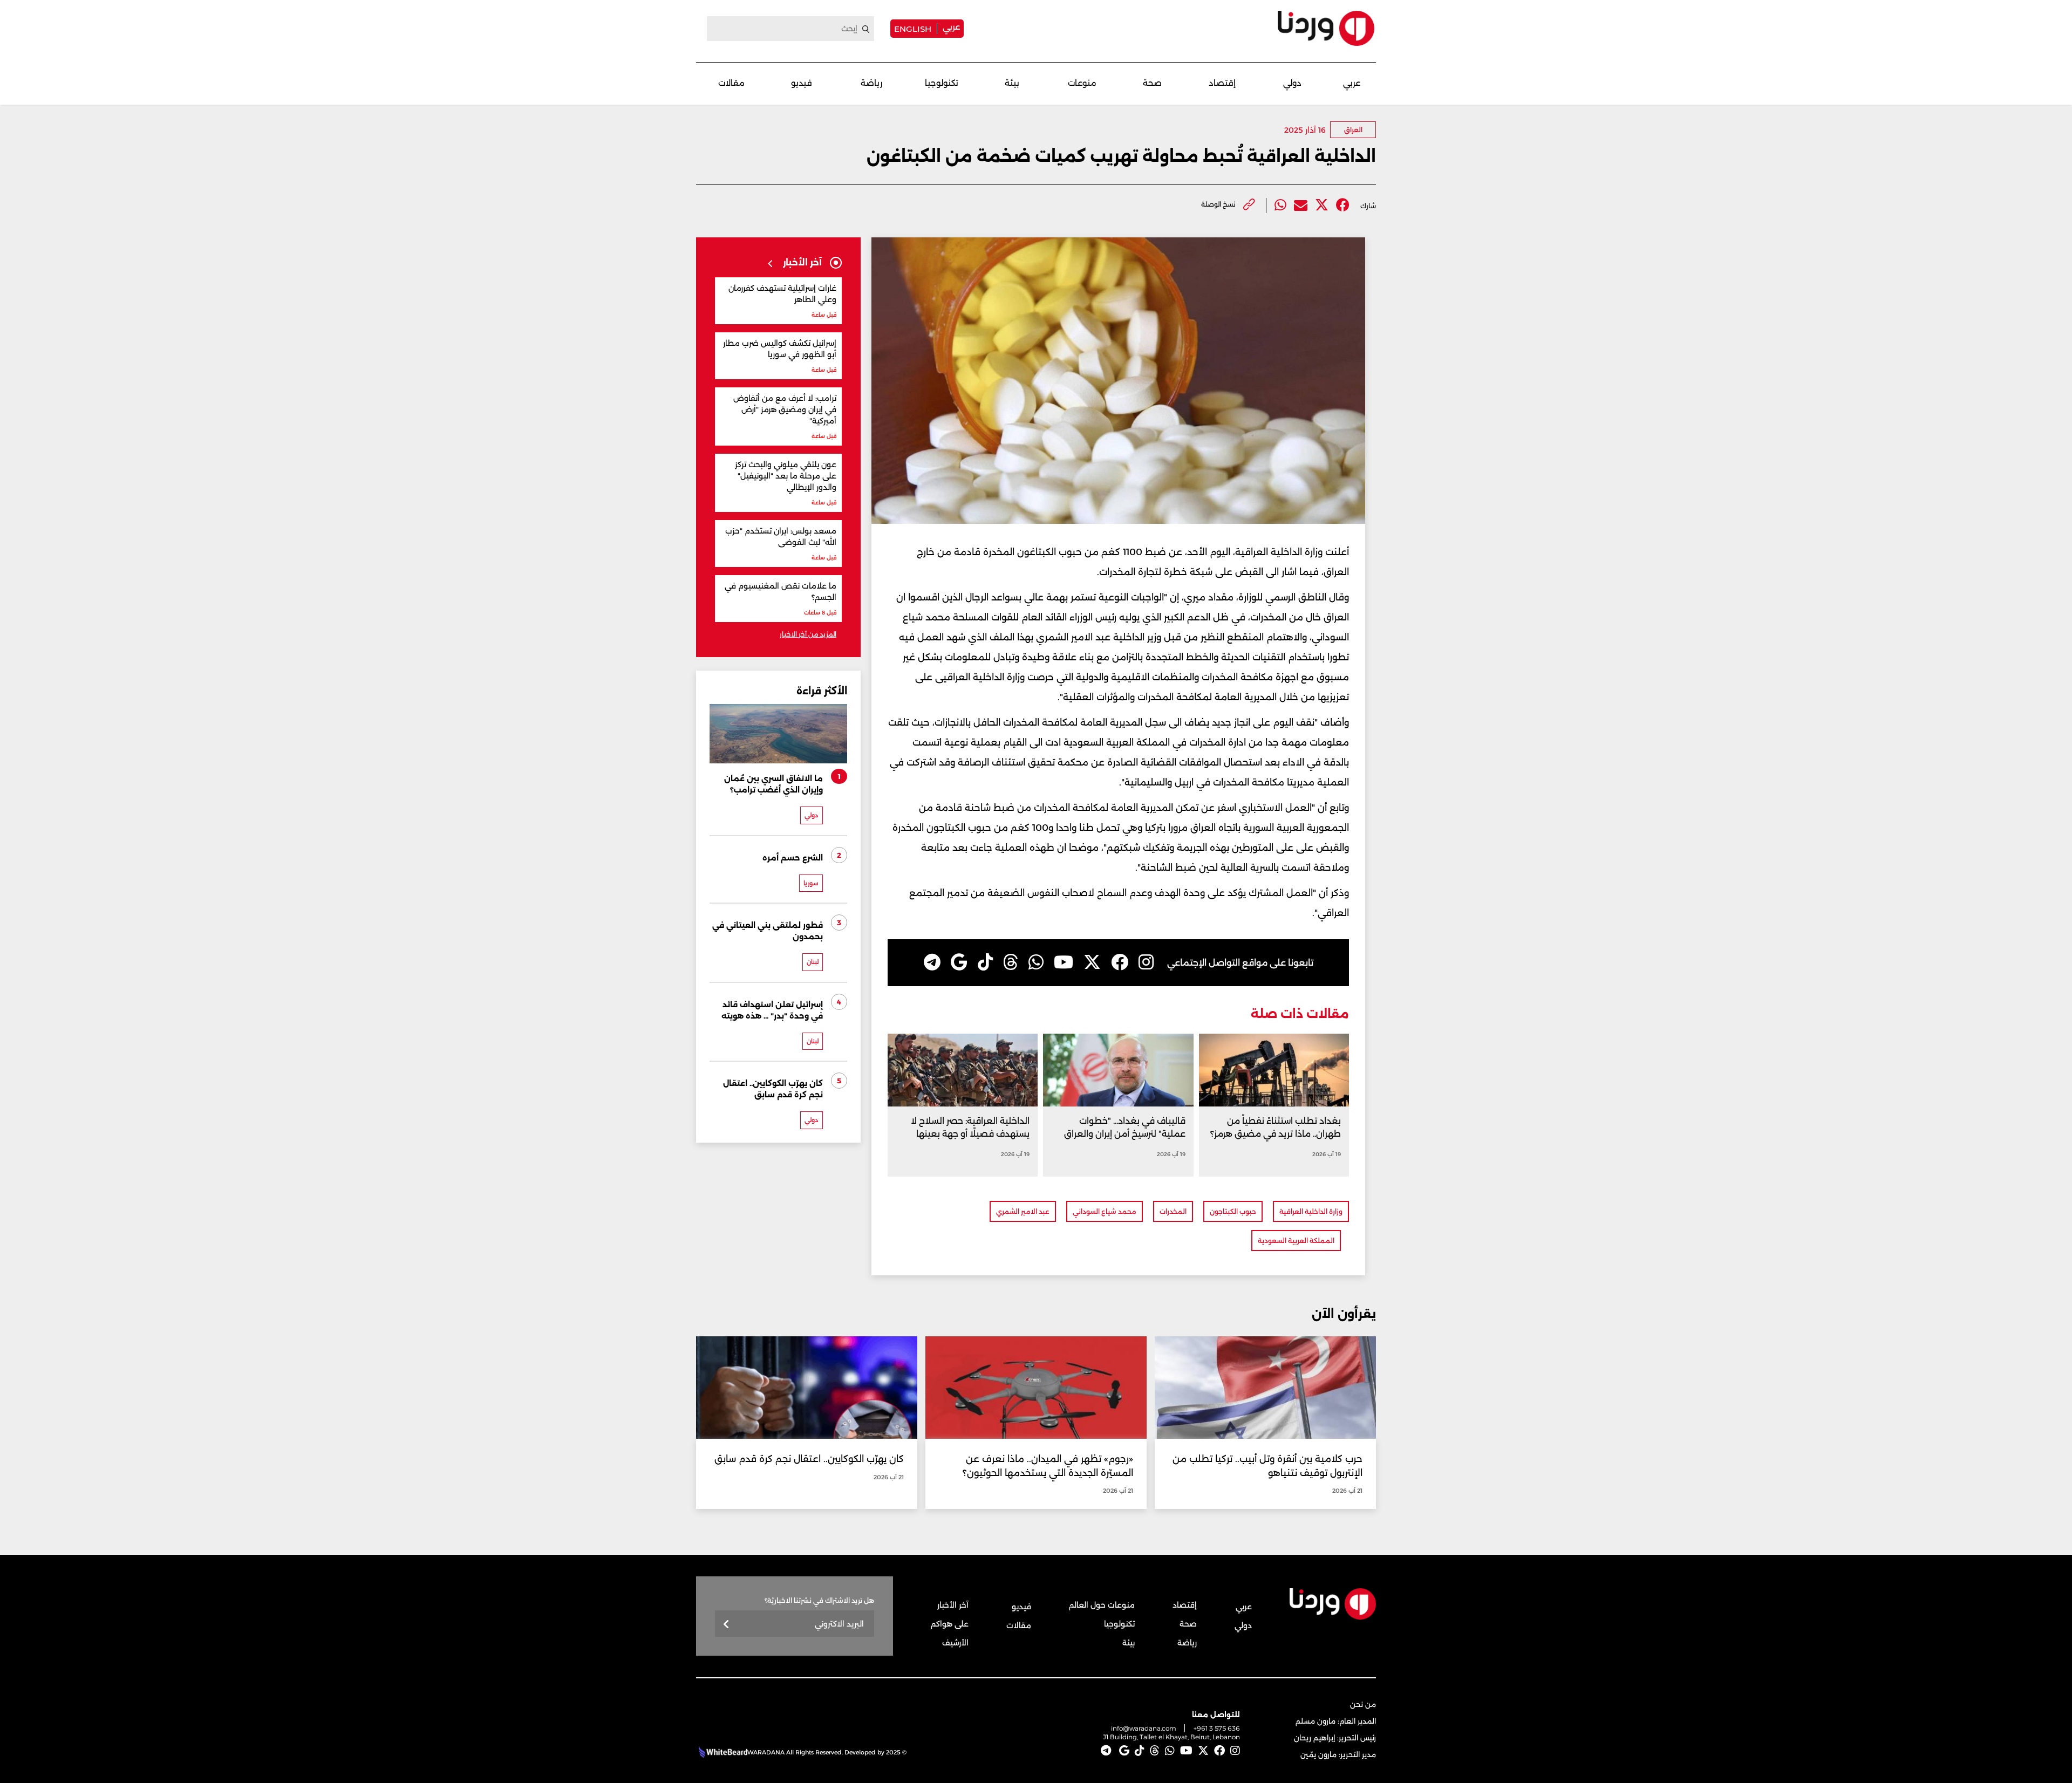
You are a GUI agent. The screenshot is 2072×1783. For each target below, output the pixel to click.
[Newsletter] (727, 1625)
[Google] (959, 962)
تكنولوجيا (942, 83)
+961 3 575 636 (1217, 1728)
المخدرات (1173, 1211)
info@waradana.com (1144, 1728)
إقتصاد (1222, 83)
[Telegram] (932, 962)
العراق (1353, 130)
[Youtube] (1064, 962)
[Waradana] (1326, 28)
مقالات (731, 83)
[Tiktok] (985, 962)
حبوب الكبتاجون (1233, 1211)
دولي (1292, 83)
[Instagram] (1146, 962)
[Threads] (1011, 962)
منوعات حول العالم (1102, 1605)
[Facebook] (1343, 205)
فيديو (802, 83)
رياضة (871, 83)
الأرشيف (955, 1643)
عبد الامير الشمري (1023, 1211)
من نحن (1363, 1704)
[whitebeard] (722, 1752)
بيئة (1012, 83)
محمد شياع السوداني (1105, 1211)
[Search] (866, 29)
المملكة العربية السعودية (1296, 1241)
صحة (1152, 83)
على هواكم (950, 1624)
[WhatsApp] (1036, 962)
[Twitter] (1322, 205)
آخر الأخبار (953, 1605)
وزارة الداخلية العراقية (1311, 1211)
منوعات (1082, 83)
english (913, 29)
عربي (951, 27)
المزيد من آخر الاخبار (808, 634)
